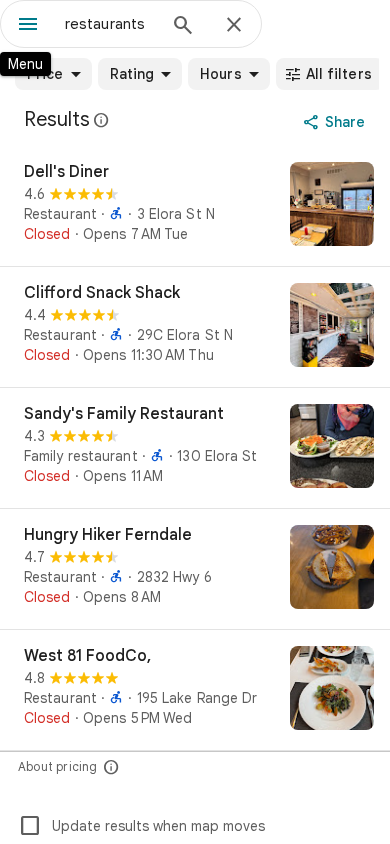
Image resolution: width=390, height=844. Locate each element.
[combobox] (110, 24)
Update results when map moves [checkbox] (141, 826)
